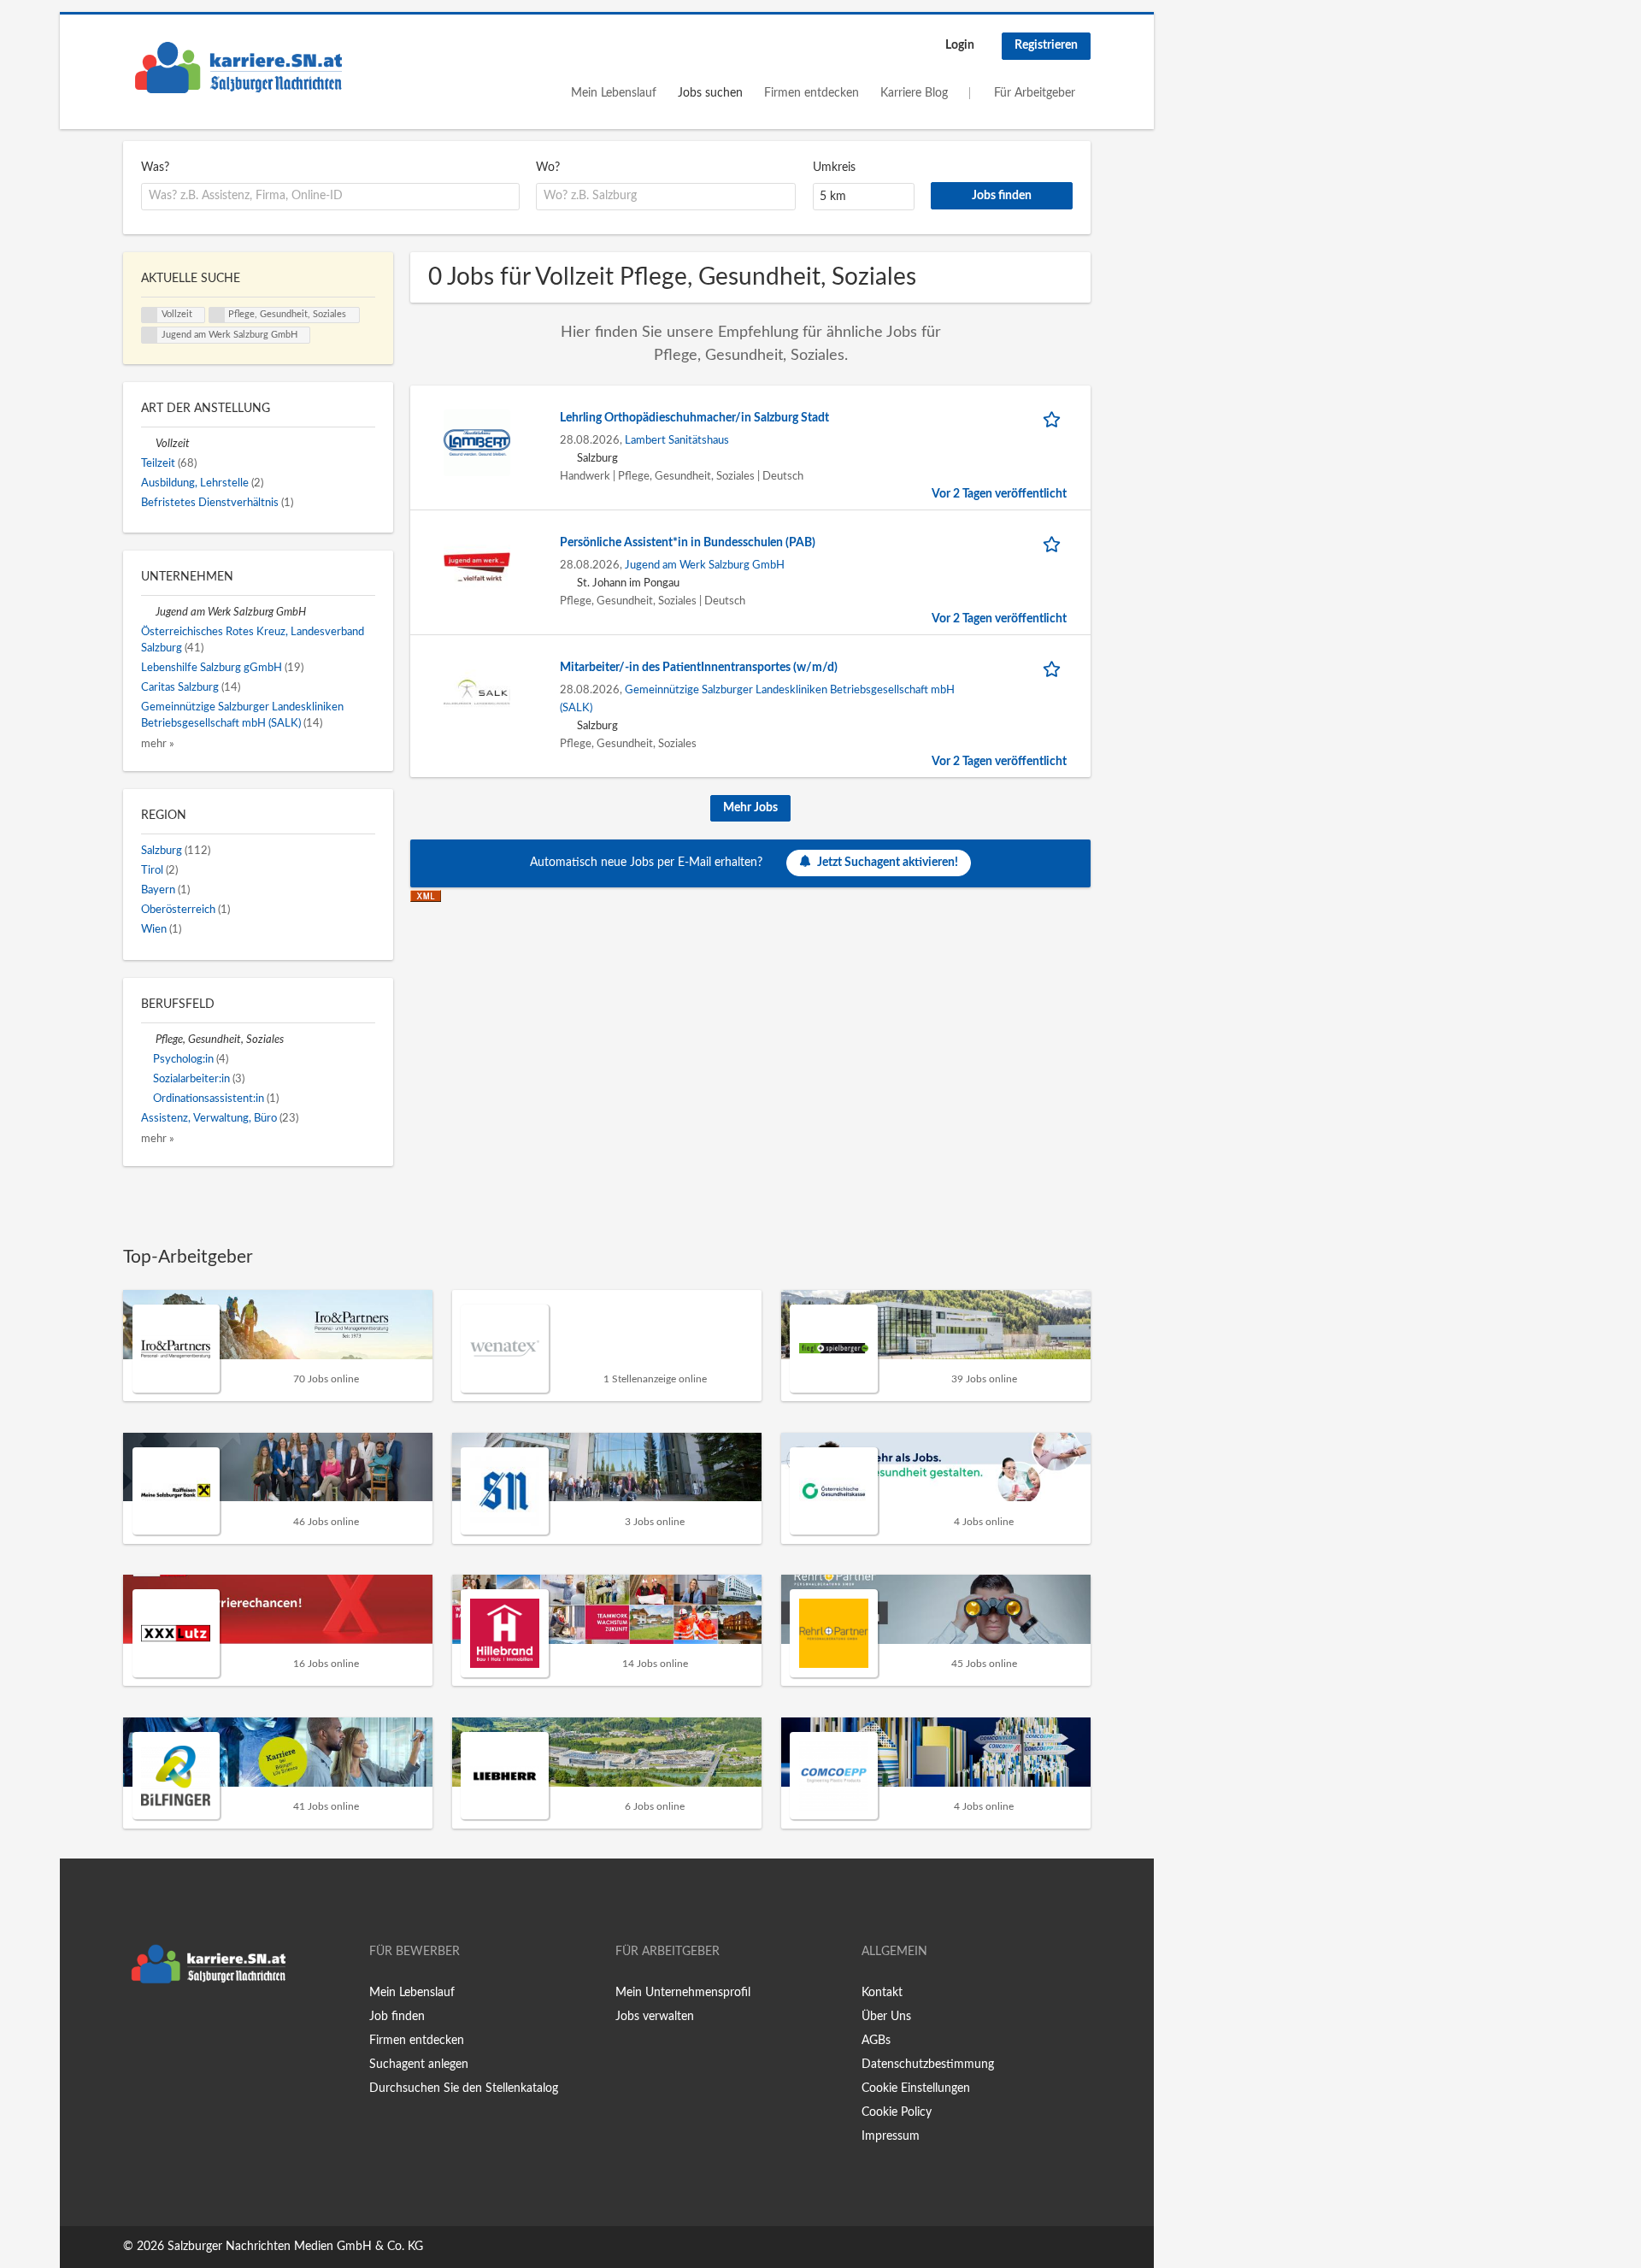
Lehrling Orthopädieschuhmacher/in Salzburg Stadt (694, 418)
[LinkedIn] (189, 2028)
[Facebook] (135, 2028)
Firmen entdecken (812, 93)
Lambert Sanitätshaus (677, 440)
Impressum (891, 2136)
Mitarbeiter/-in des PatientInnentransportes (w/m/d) (699, 668)
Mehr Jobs (750, 808)
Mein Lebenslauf (614, 93)
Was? (155, 168)
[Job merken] (1055, 418)
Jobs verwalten (655, 2017)
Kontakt (882, 1993)
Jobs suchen (710, 93)
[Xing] (164, 2028)
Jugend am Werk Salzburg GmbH (705, 565)
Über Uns (886, 2017)
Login (960, 45)
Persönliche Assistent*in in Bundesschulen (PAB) (688, 543)
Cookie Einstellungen (916, 2088)
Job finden (397, 2017)
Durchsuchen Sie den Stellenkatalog (464, 2088)
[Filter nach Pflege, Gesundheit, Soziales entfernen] (148, 1040)
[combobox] (330, 197)
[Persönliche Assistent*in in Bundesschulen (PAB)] (477, 567)
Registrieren (1046, 45)
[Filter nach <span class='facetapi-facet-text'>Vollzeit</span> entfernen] (150, 315)
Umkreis (834, 168)
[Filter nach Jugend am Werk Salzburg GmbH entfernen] (148, 612)
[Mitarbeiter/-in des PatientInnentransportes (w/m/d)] (477, 692)
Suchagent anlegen (419, 2065)
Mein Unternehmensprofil (683, 1993)
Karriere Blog (914, 93)
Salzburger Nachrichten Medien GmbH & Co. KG (295, 2247)
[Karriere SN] (238, 68)
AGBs (876, 2041)
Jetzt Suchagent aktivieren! (888, 863)
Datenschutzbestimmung (928, 2065)
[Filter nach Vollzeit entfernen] (148, 444)
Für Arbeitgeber (1035, 93)
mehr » (158, 744)
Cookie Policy (897, 2112)
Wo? (548, 168)
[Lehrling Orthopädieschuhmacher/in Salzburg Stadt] (477, 442)
